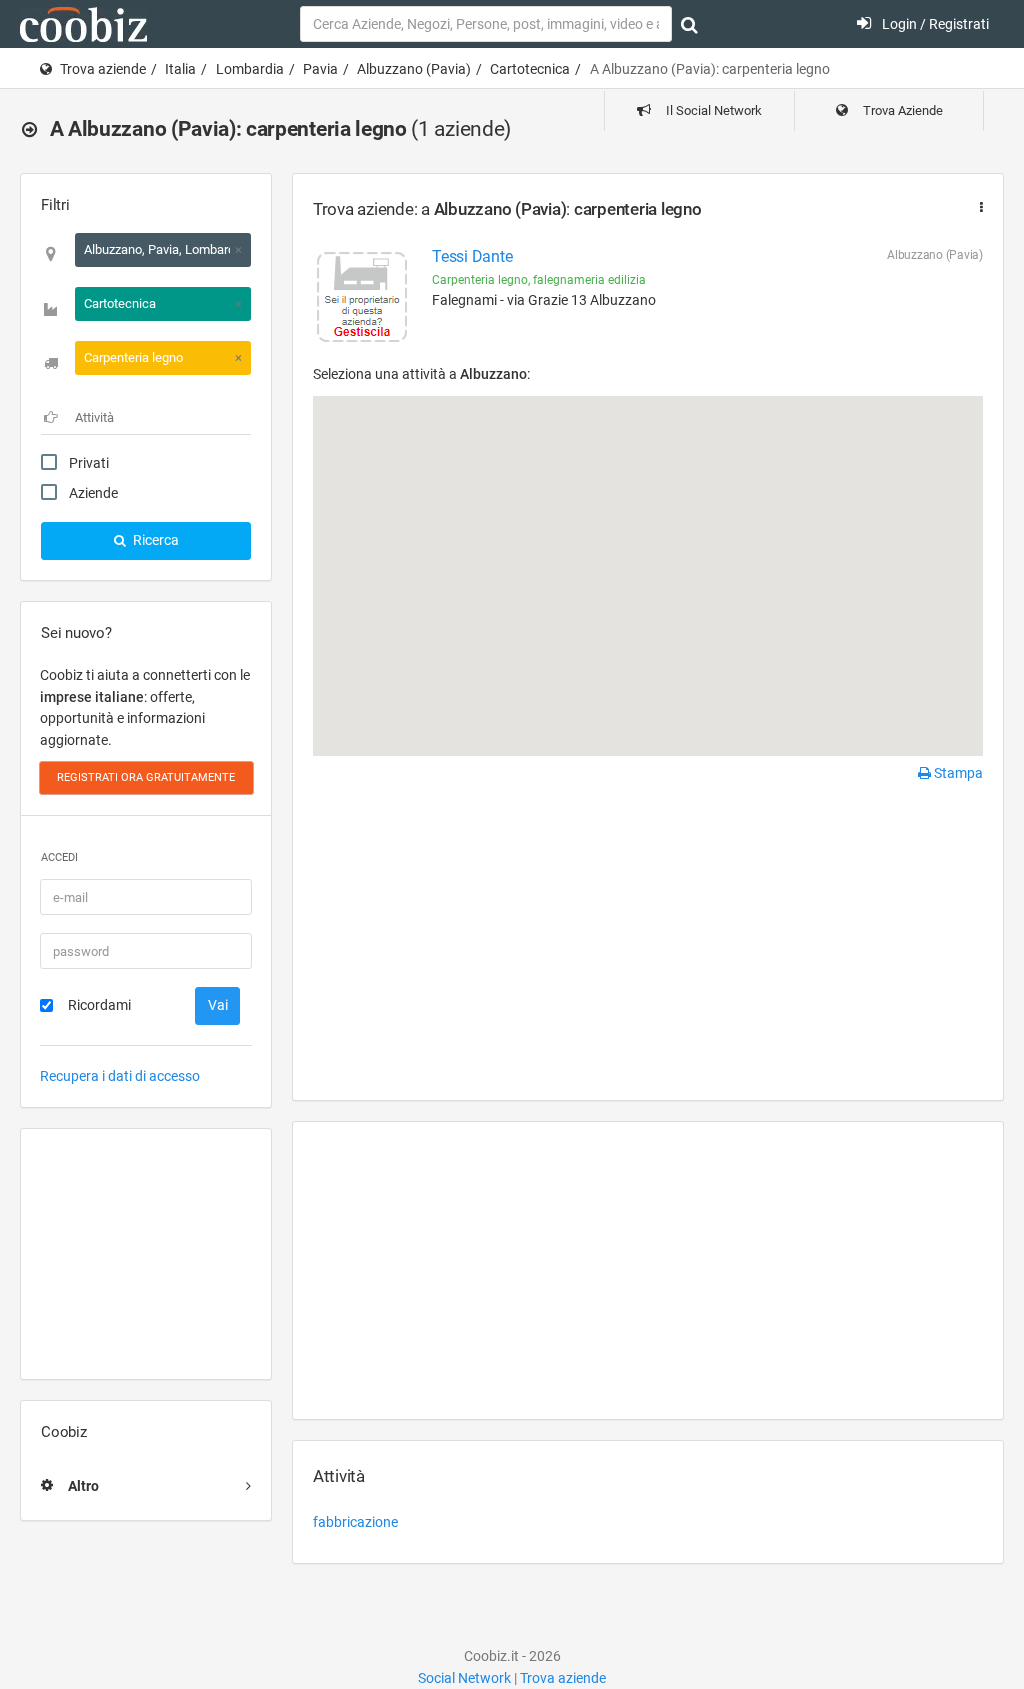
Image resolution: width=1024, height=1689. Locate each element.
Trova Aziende (901, 110)
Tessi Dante (472, 256)
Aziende (93, 493)
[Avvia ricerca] (689, 25)
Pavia (320, 69)
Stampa (957, 773)
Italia (180, 69)
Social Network (464, 1678)
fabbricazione (355, 1522)
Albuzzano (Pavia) (414, 69)
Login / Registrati (934, 24)
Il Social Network (712, 110)
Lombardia (250, 69)
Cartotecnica (530, 69)
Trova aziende (103, 69)
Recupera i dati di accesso (120, 1076)
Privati (89, 463)
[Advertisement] (146, 1254)
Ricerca (154, 540)
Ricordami (99, 1005)
